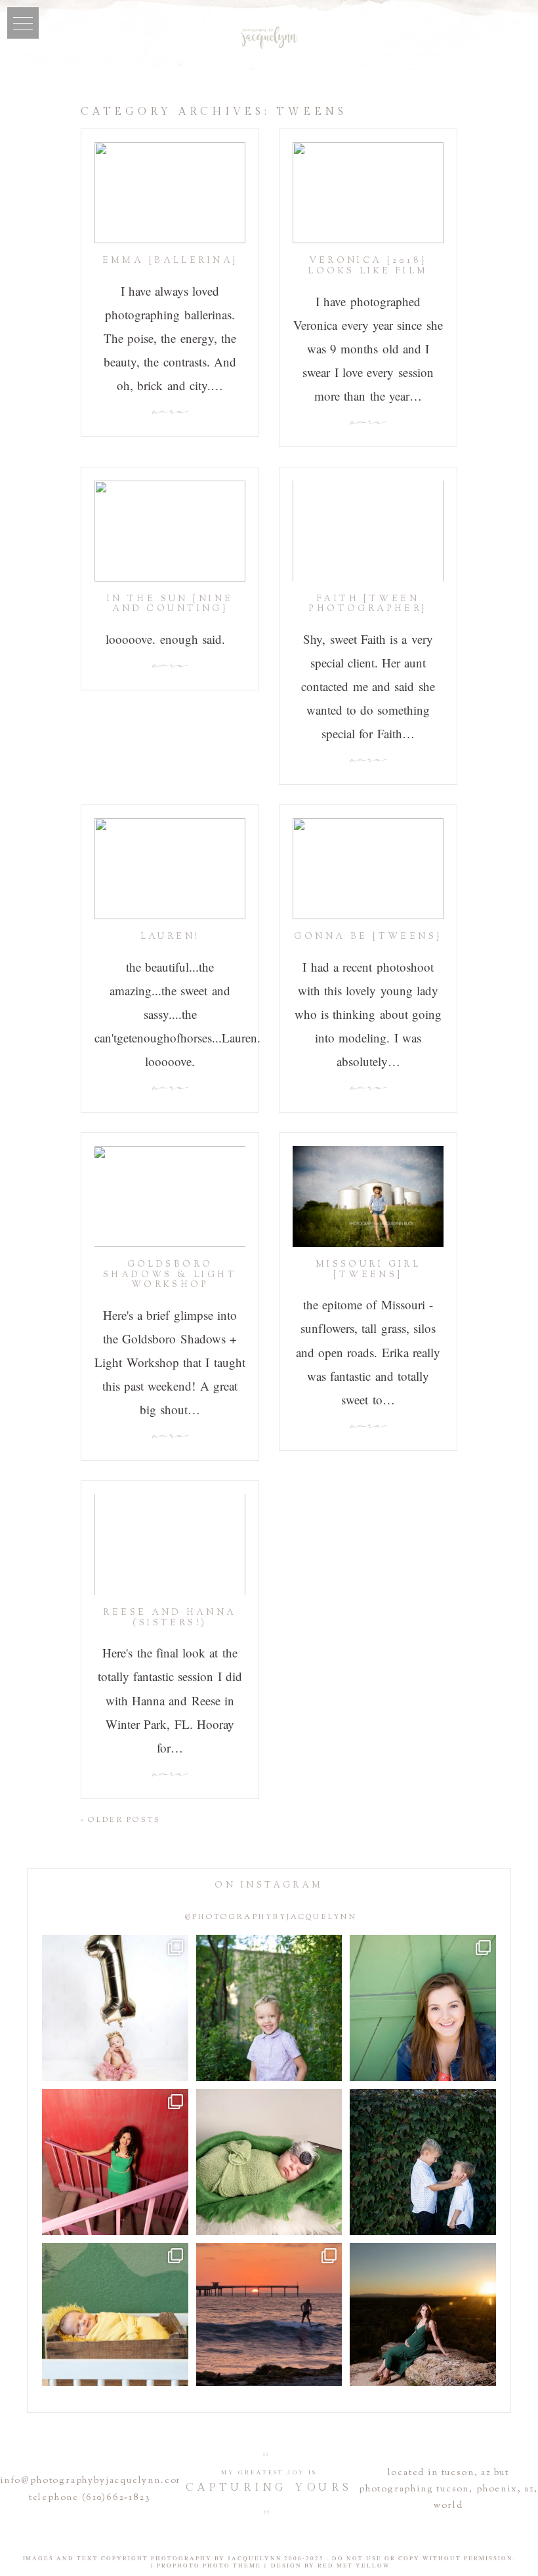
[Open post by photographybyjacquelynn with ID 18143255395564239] (115, 2008)
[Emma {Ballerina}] (170, 193)
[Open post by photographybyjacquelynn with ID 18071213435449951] (269, 2162)
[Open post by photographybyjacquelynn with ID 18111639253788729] (269, 2316)
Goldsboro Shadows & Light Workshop (170, 1275)
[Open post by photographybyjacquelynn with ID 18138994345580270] (423, 2162)
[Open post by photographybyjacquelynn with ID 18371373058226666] (115, 2316)
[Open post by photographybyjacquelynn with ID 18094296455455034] (269, 2008)
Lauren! (170, 937)
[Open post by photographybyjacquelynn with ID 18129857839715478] (115, 2162)
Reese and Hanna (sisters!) (170, 1618)
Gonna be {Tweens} (368, 937)
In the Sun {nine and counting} (170, 604)
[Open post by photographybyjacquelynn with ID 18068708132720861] (423, 2316)
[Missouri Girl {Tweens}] (368, 1197)
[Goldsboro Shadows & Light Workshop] (170, 1197)
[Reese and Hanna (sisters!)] (170, 1545)
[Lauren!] (170, 869)
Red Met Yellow (354, 2566)
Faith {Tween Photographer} (368, 604)
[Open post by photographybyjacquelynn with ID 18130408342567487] (423, 2008)
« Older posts (121, 1820)
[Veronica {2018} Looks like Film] (368, 193)
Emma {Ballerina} (170, 261)
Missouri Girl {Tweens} (368, 1270)
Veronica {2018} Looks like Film (368, 266)
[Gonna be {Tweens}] (368, 869)
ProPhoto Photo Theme (209, 2566)
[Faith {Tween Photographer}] (368, 531)
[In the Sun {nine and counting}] (170, 531)
